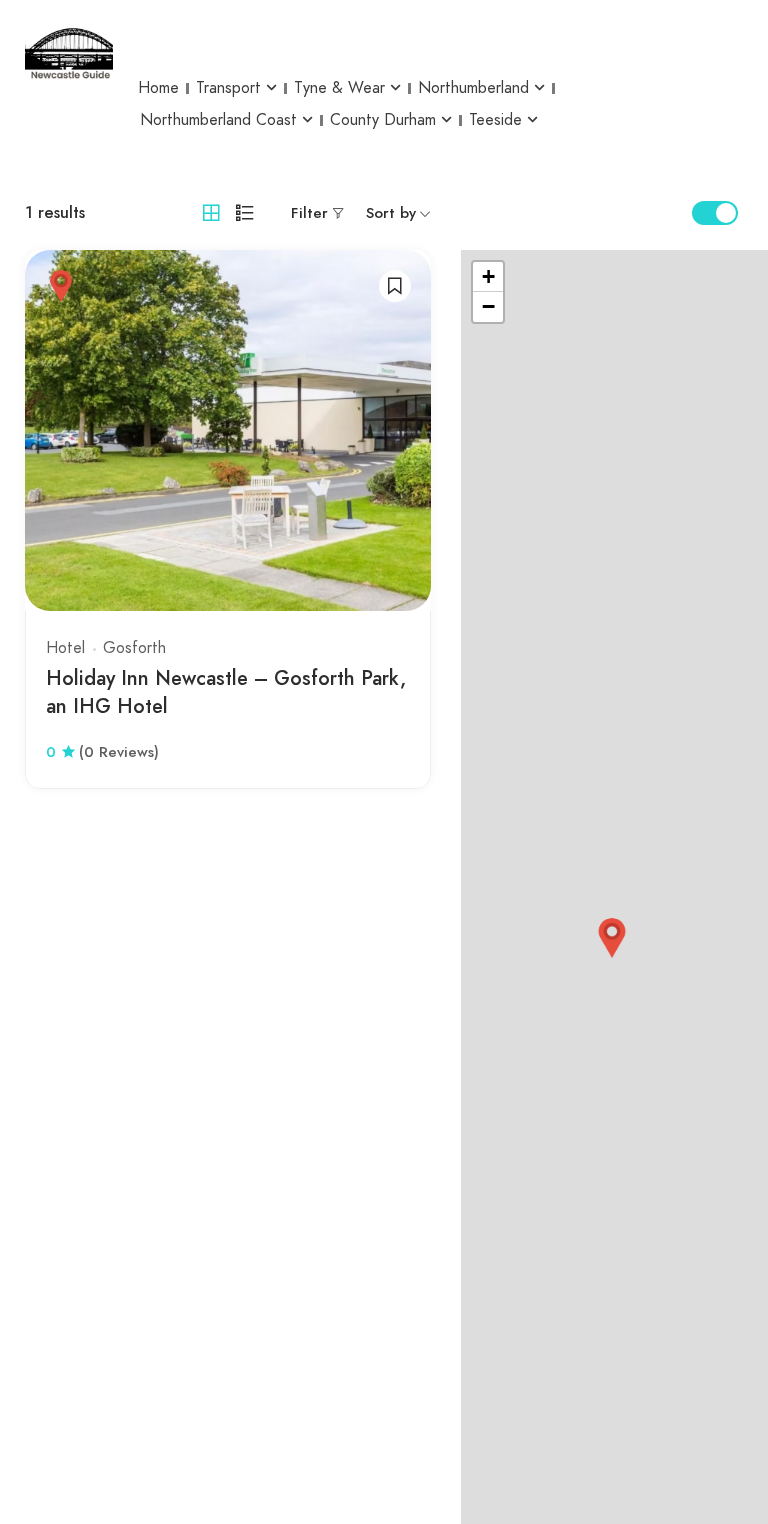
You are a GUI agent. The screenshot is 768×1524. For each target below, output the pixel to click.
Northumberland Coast (218, 120)
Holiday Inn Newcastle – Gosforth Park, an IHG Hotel (226, 692)
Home (158, 88)
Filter (309, 213)
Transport (228, 88)
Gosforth (134, 648)
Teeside (495, 120)
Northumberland (473, 88)
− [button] (488, 306)
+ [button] (488, 276)
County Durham (383, 120)
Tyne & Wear (339, 88)
